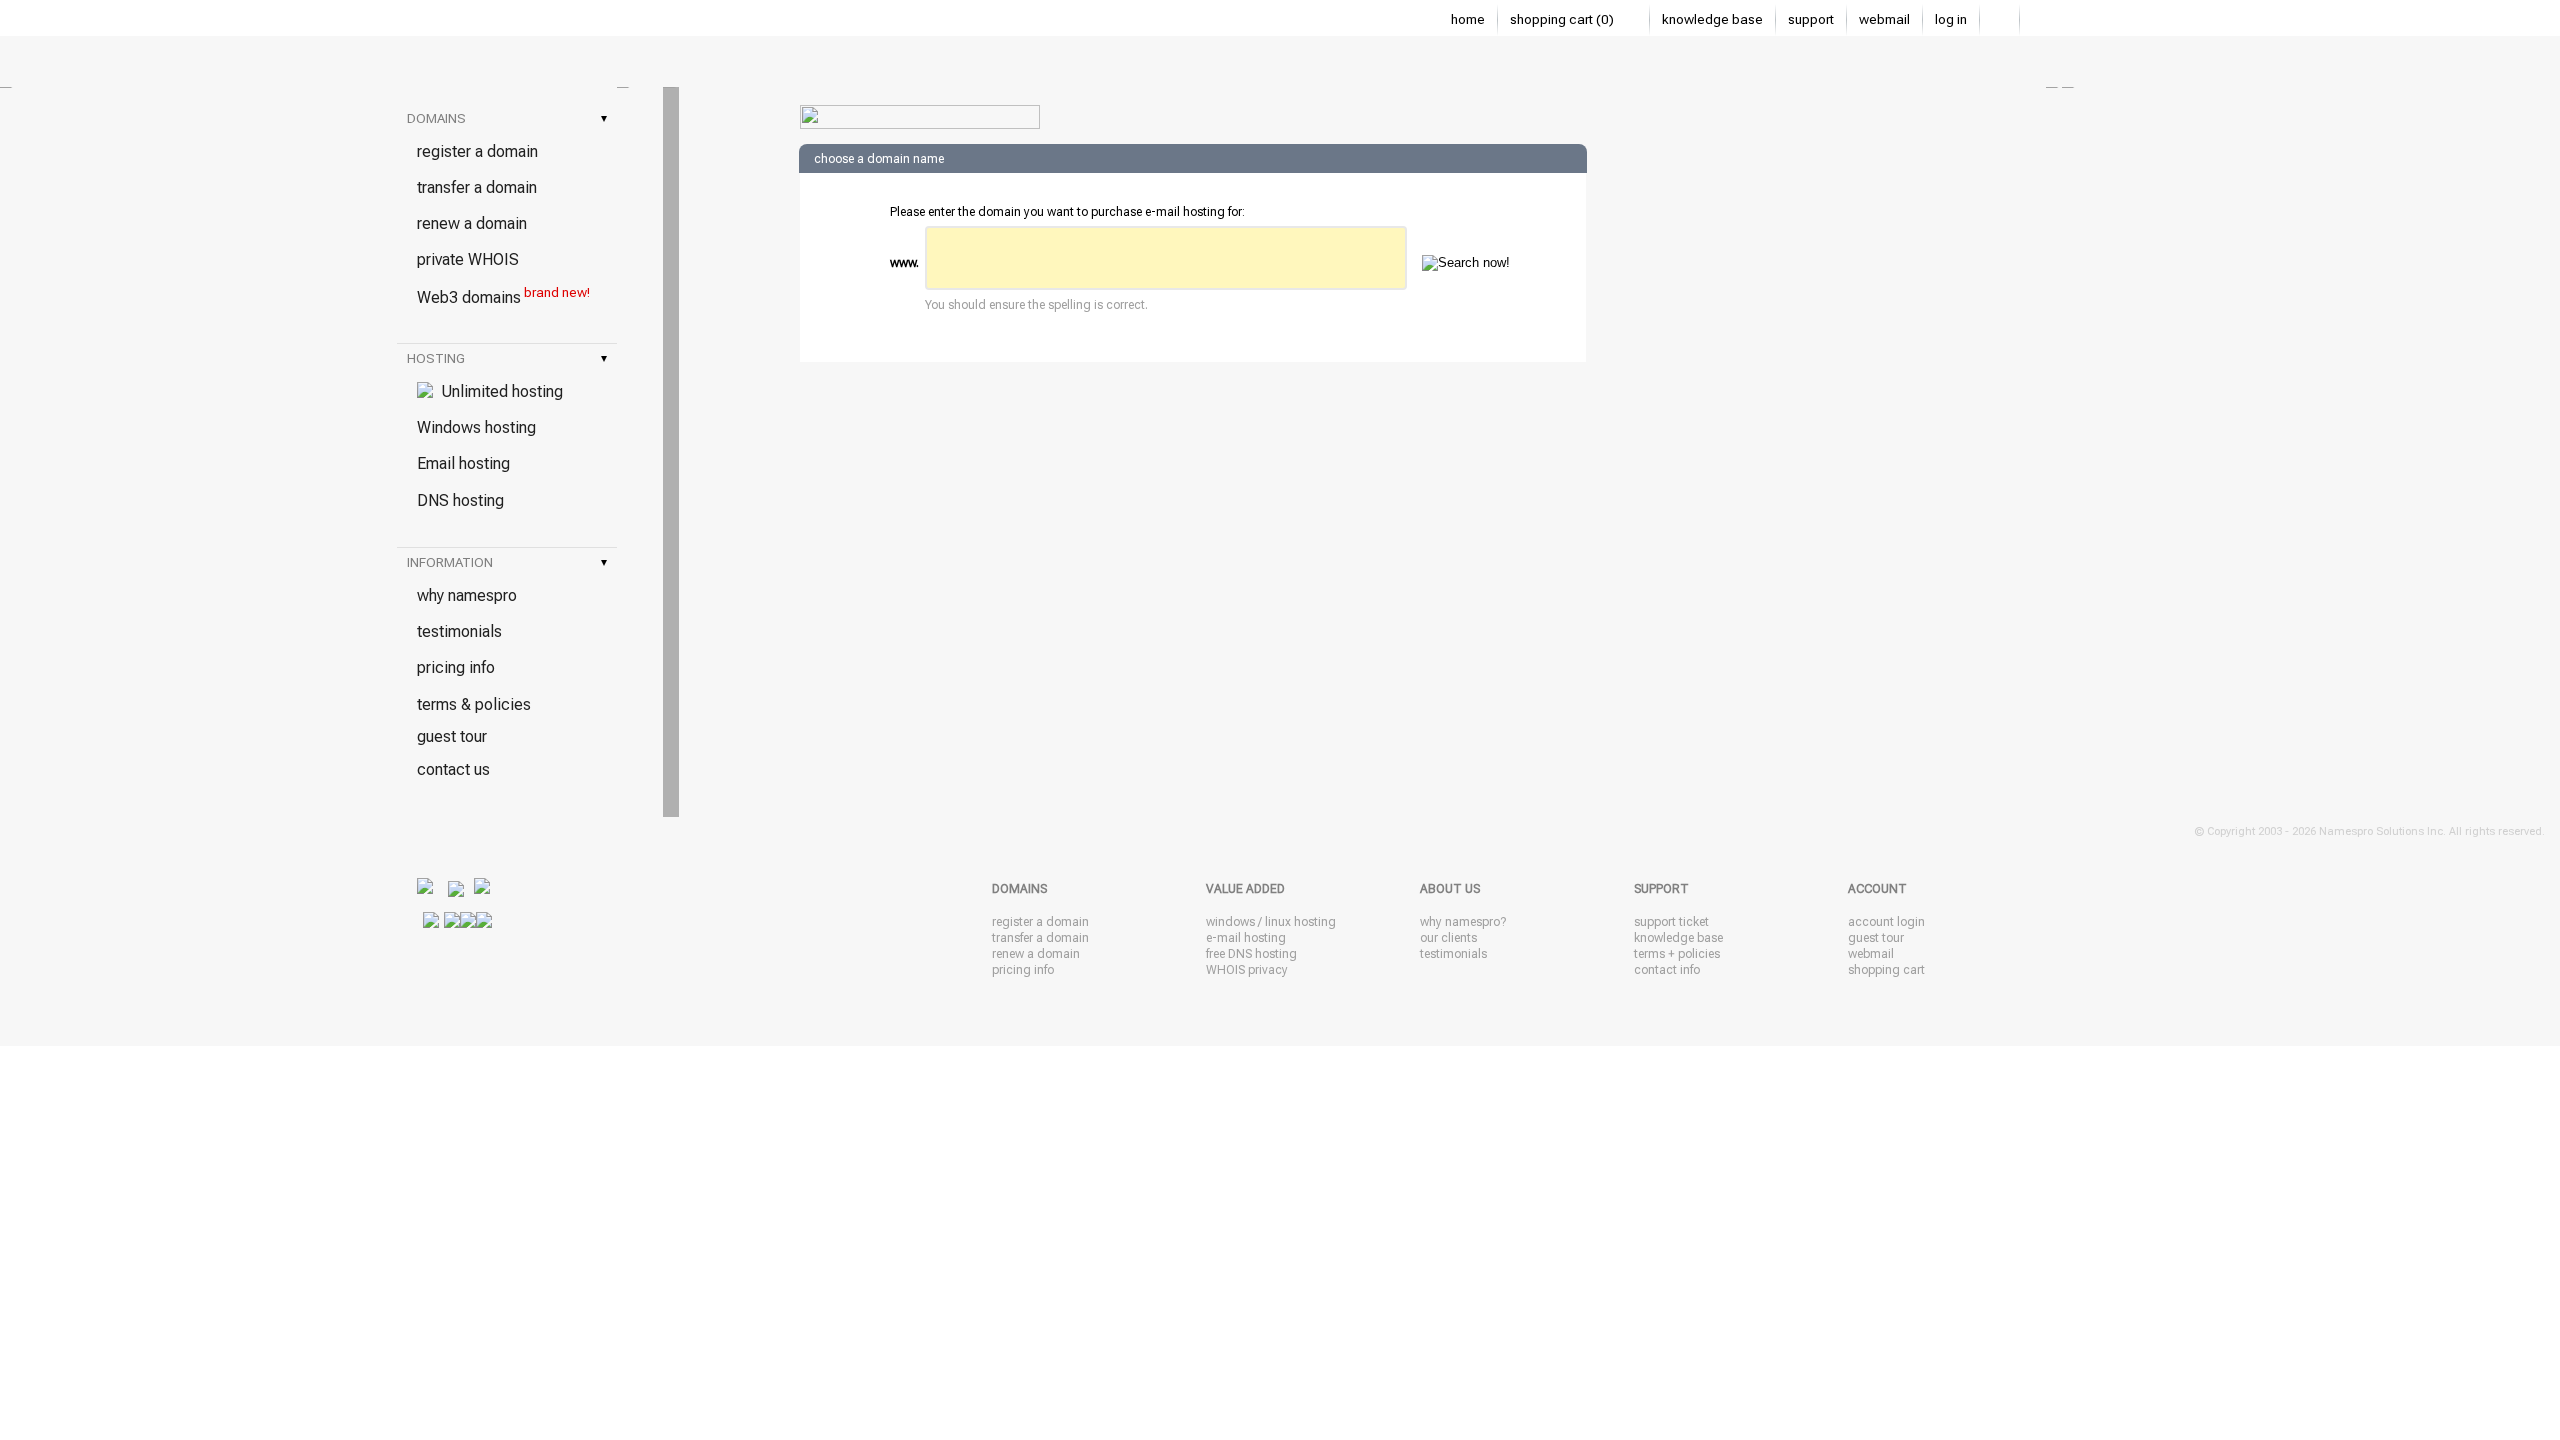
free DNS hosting (1251, 954)
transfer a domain (477, 187)
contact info (1667, 970)
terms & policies (474, 704)
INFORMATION (507, 562)
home (1468, 19)
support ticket (1671, 922)
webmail (1884, 19)
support (1811, 19)
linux (1278, 922)
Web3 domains (503, 296)
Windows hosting (476, 427)
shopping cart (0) (1563, 19)
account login (1886, 922)
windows (1230, 922)
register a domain (477, 151)
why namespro (467, 595)
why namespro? (1463, 922)
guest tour (452, 736)
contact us (453, 769)
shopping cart (1886, 970)
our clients (1448, 938)
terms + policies (1677, 954)
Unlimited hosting (498, 391)
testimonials (459, 631)
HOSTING (507, 358)
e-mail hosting (1246, 938)
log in (1951, 19)
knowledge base (1712, 19)
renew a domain (472, 223)
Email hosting (463, 463)
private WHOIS (468, 259)
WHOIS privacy (1247, 970)
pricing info (456, 667)
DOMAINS (507, 118)
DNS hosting (460, 500)
